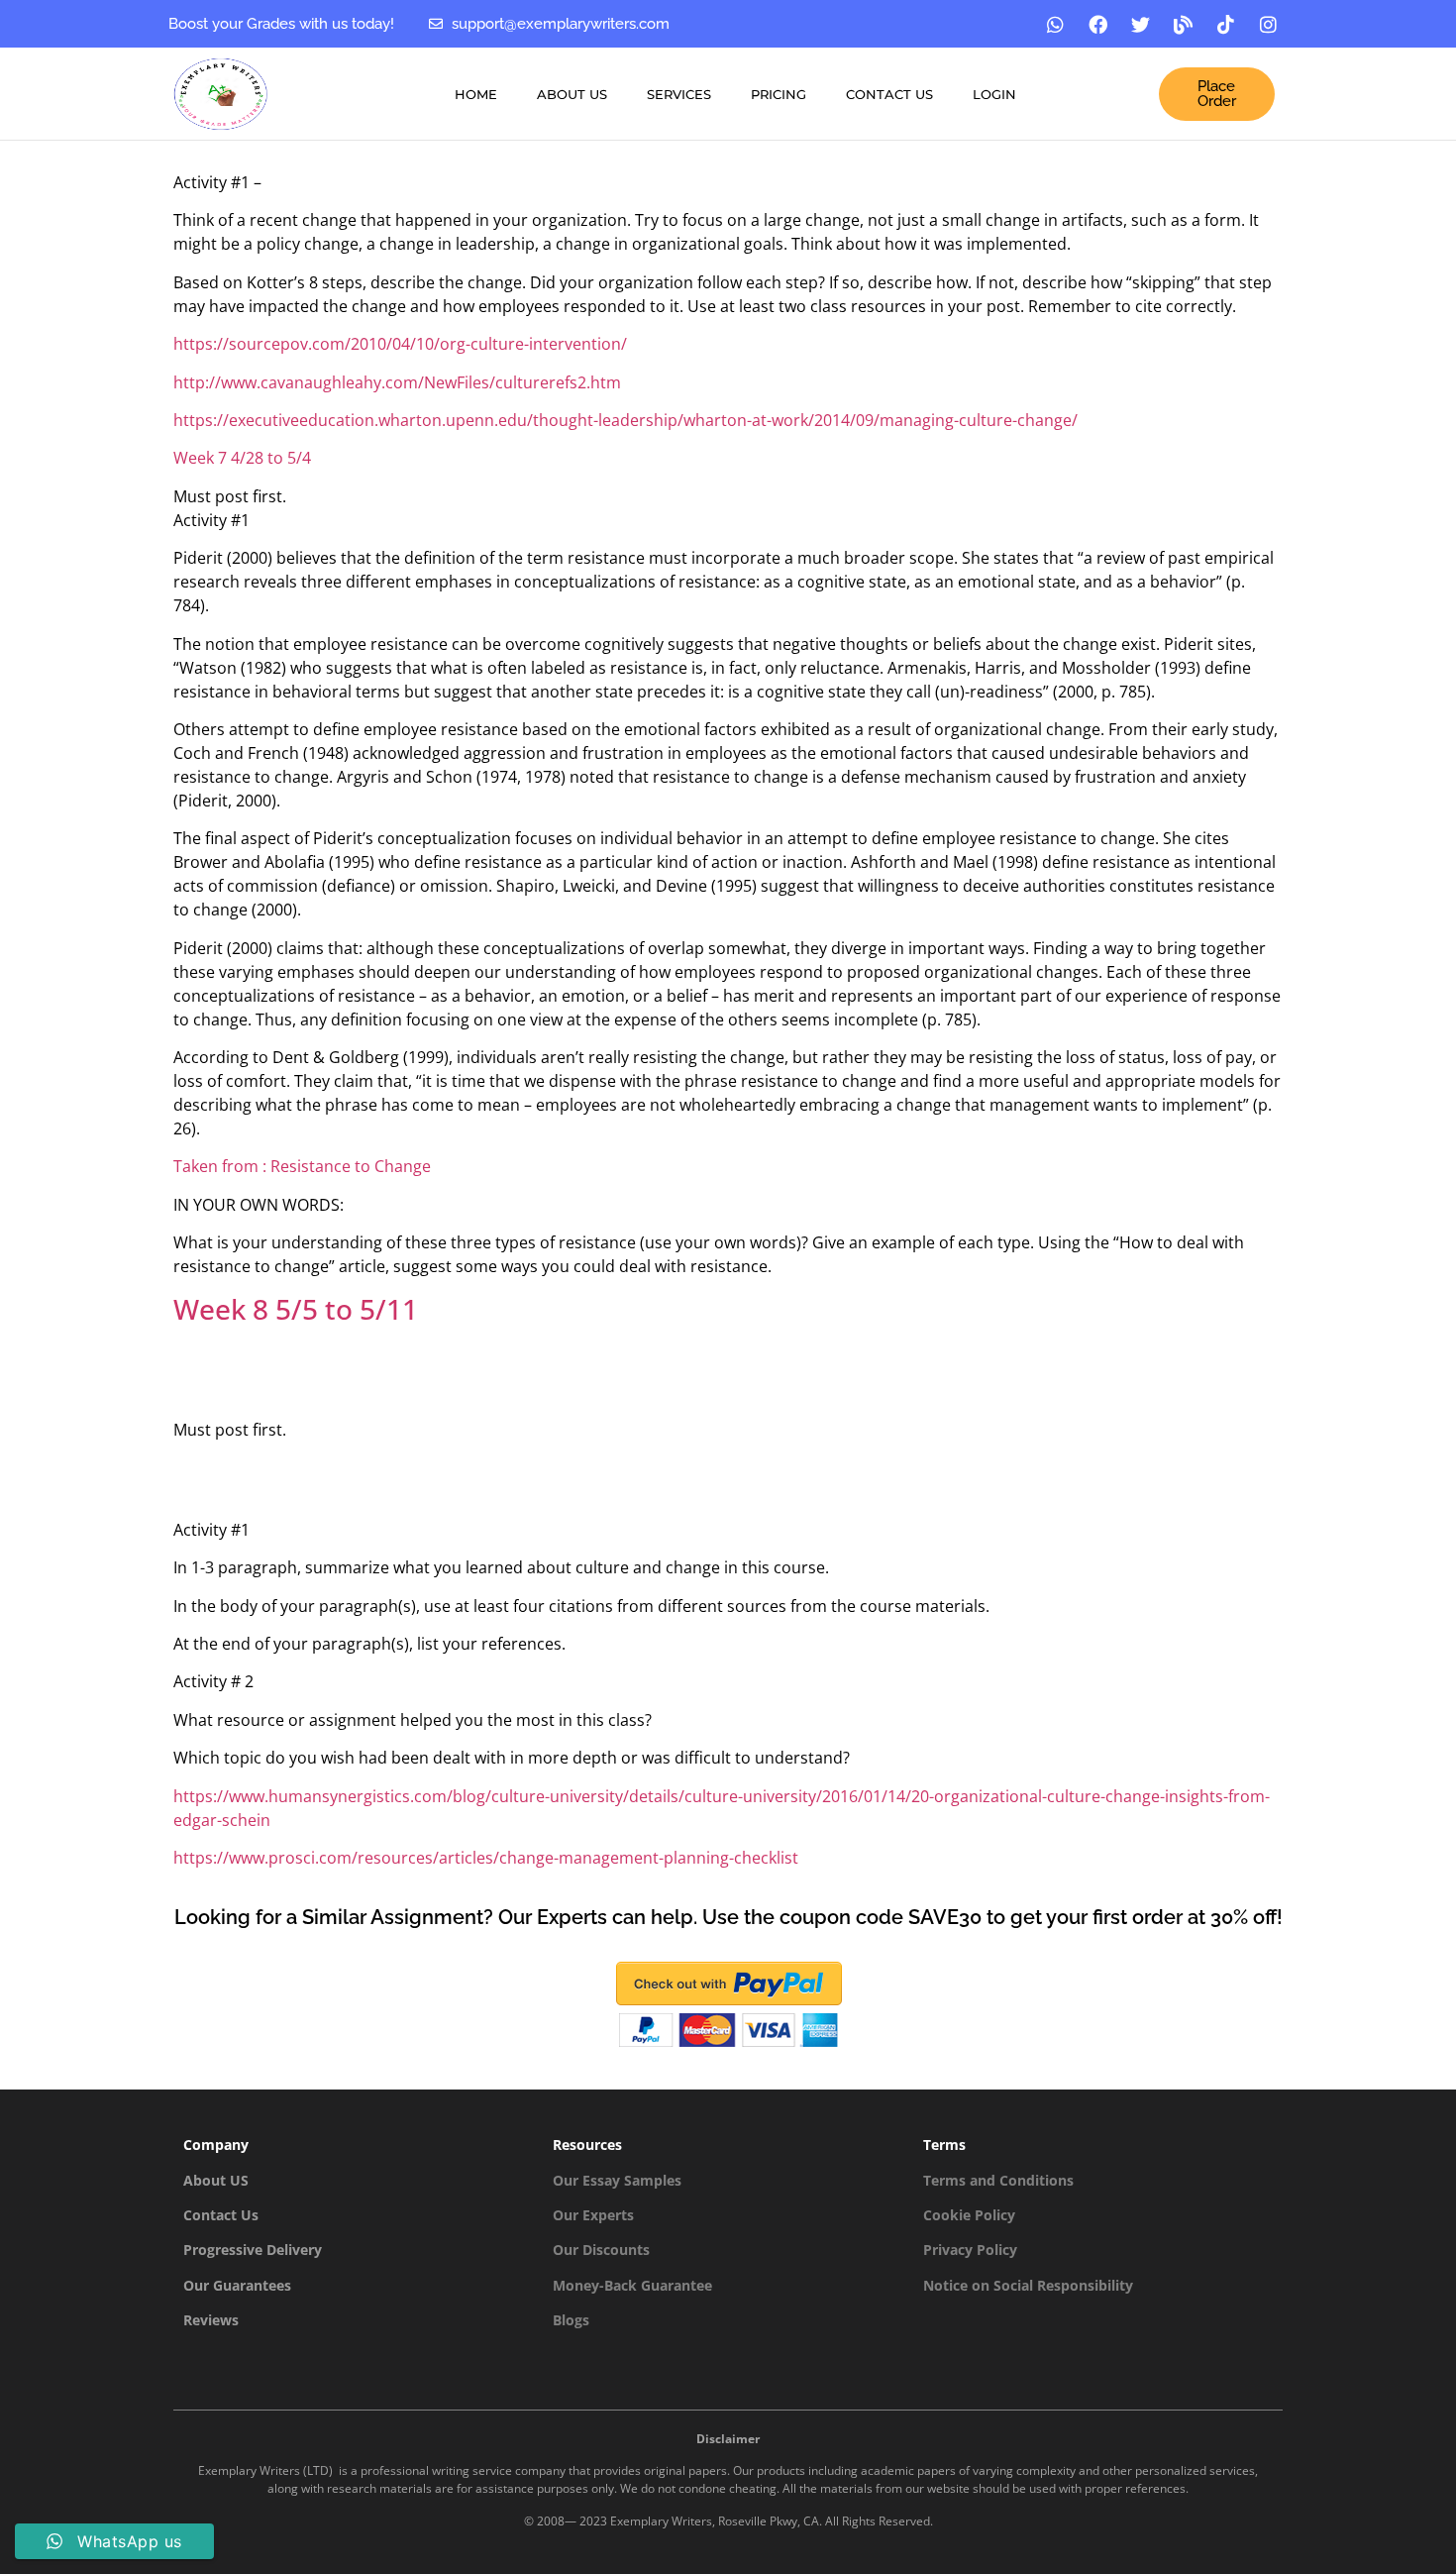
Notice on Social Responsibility (1028, 2285)
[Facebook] (1098, 24)
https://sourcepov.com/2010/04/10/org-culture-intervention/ (400, 344)
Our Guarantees (237, 2285)
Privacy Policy (970, 2250)
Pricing (779, 94)
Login (994, 94)
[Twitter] (1141, 24)
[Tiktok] (1226, 24)
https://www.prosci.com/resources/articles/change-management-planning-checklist (486, 1858)
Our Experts (593, 2215)
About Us (572, 94)
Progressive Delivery (253, 2250)
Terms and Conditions (998, 2180)
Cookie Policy (969, 2215)
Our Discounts (601, 2250)
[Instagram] (1269, 24)
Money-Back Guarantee (632, 2285)
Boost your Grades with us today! (281, 24)
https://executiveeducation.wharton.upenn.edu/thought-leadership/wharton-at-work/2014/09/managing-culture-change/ (625, 420)
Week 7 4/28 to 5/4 (242, 458)
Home (476, 94)
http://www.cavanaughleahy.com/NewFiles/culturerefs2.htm (397, 382)
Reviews (211, 2320)
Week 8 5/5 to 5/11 (296, 1309)
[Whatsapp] (1056, 24)
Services (679, 94)
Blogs (571, 2320)
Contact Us (889, 94)
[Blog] (1184, 24)
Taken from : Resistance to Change (302, 1166)
